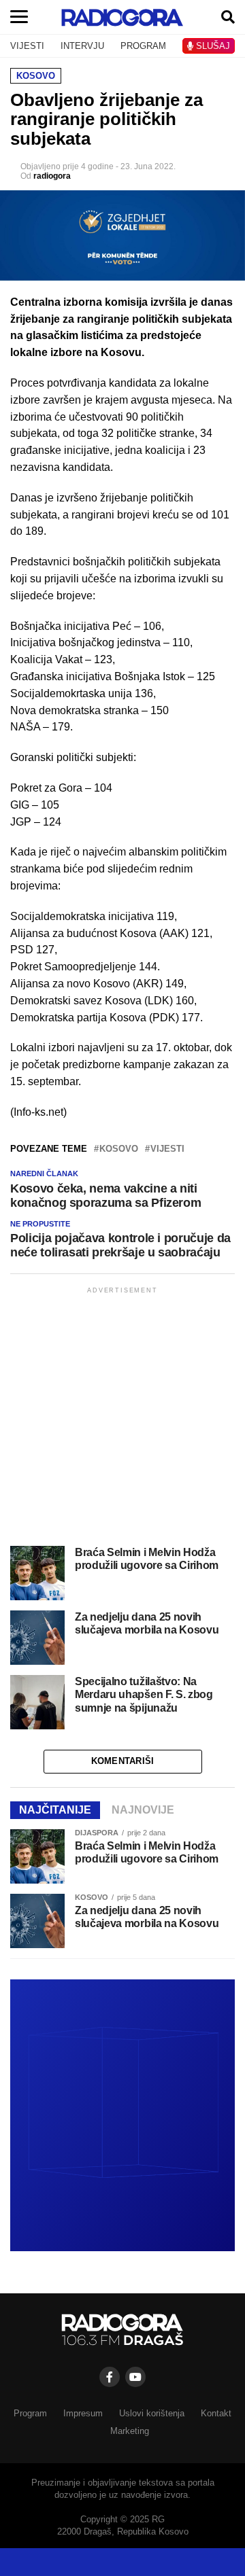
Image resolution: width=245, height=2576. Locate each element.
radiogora (52, 176)
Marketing (130, 2431)
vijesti (167, 1149)
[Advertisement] (122, 1419)
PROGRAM (143, 46)
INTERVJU (82, 46)
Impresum (83, 2413)
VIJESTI (27, 46)
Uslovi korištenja (152, 2413)
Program (30, 2413)
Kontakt (216, 2413)
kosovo (119, 1149)
